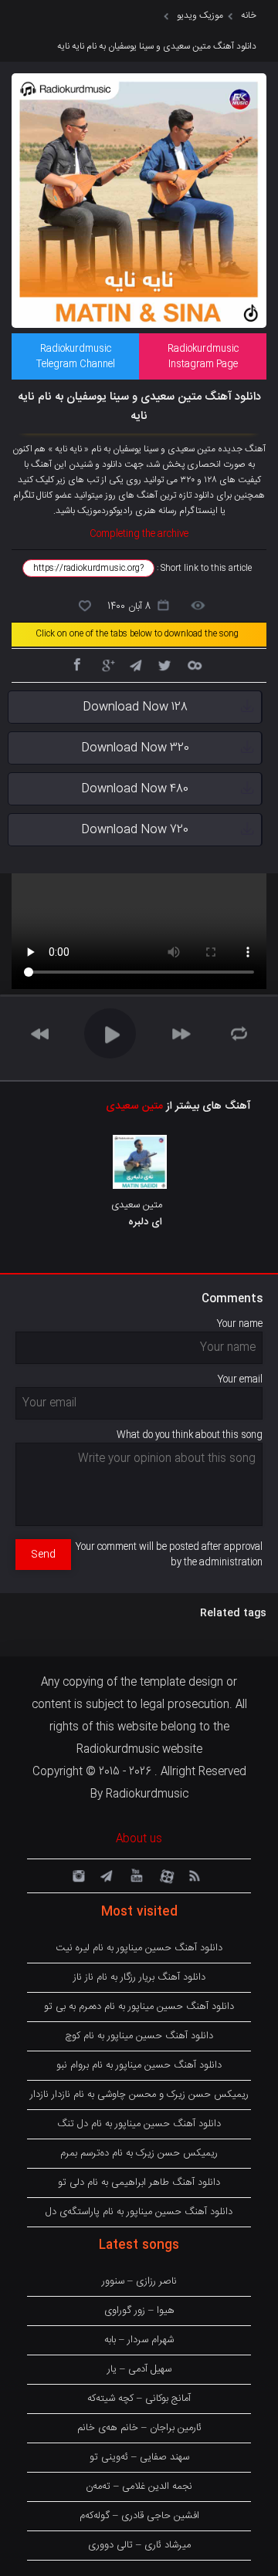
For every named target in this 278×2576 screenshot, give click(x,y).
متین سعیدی (134, 1106)
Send (43, 1555)
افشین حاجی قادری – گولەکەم (139, 2516)
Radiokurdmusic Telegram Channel (76, 356)
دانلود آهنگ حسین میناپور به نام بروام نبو (139, 2065)
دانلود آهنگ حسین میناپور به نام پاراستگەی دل (139, 2212)
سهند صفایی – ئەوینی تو (139, 2457)
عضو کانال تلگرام (42, 495)
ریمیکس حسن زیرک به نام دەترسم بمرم (139, 2153)
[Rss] (194, 1875)
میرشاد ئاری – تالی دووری (139, 2545)
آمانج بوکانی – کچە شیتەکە (139, 2399)
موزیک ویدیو (200, 15)
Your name (240, 1324)
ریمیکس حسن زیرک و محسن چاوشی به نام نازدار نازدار (139, 2095)
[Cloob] (194, 664)
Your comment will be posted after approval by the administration (169, 1555)
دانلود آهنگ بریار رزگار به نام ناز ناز (139, 1977)
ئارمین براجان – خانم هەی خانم (139, 2428)
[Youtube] (135, 1875)
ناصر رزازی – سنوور (139, 2281)
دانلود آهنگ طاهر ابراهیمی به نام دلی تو (139, 2183)
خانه (249, 15)
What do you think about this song (190, 1435)
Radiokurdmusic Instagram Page (203, 356)
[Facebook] (76, 664)
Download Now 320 (135, 748)
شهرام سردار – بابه (139, 2340)
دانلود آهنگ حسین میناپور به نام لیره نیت (139, 1948)
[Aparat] (164, 1875)
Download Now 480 (135, 789)
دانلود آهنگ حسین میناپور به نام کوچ (139, 2036)
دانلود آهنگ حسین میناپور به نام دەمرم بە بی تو (139, 2007)
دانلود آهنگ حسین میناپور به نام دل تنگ (139, 2124)
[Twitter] (164, 664)
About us (139, 1839)
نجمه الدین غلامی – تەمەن (139, 2487)
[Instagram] (76, 1875)
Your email (240, 1379)
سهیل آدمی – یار (139, 2369)
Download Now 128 (135, 707)
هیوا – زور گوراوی (139, 2311)
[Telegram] (135, 664)
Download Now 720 (135, 830)
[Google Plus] (106, 664)
